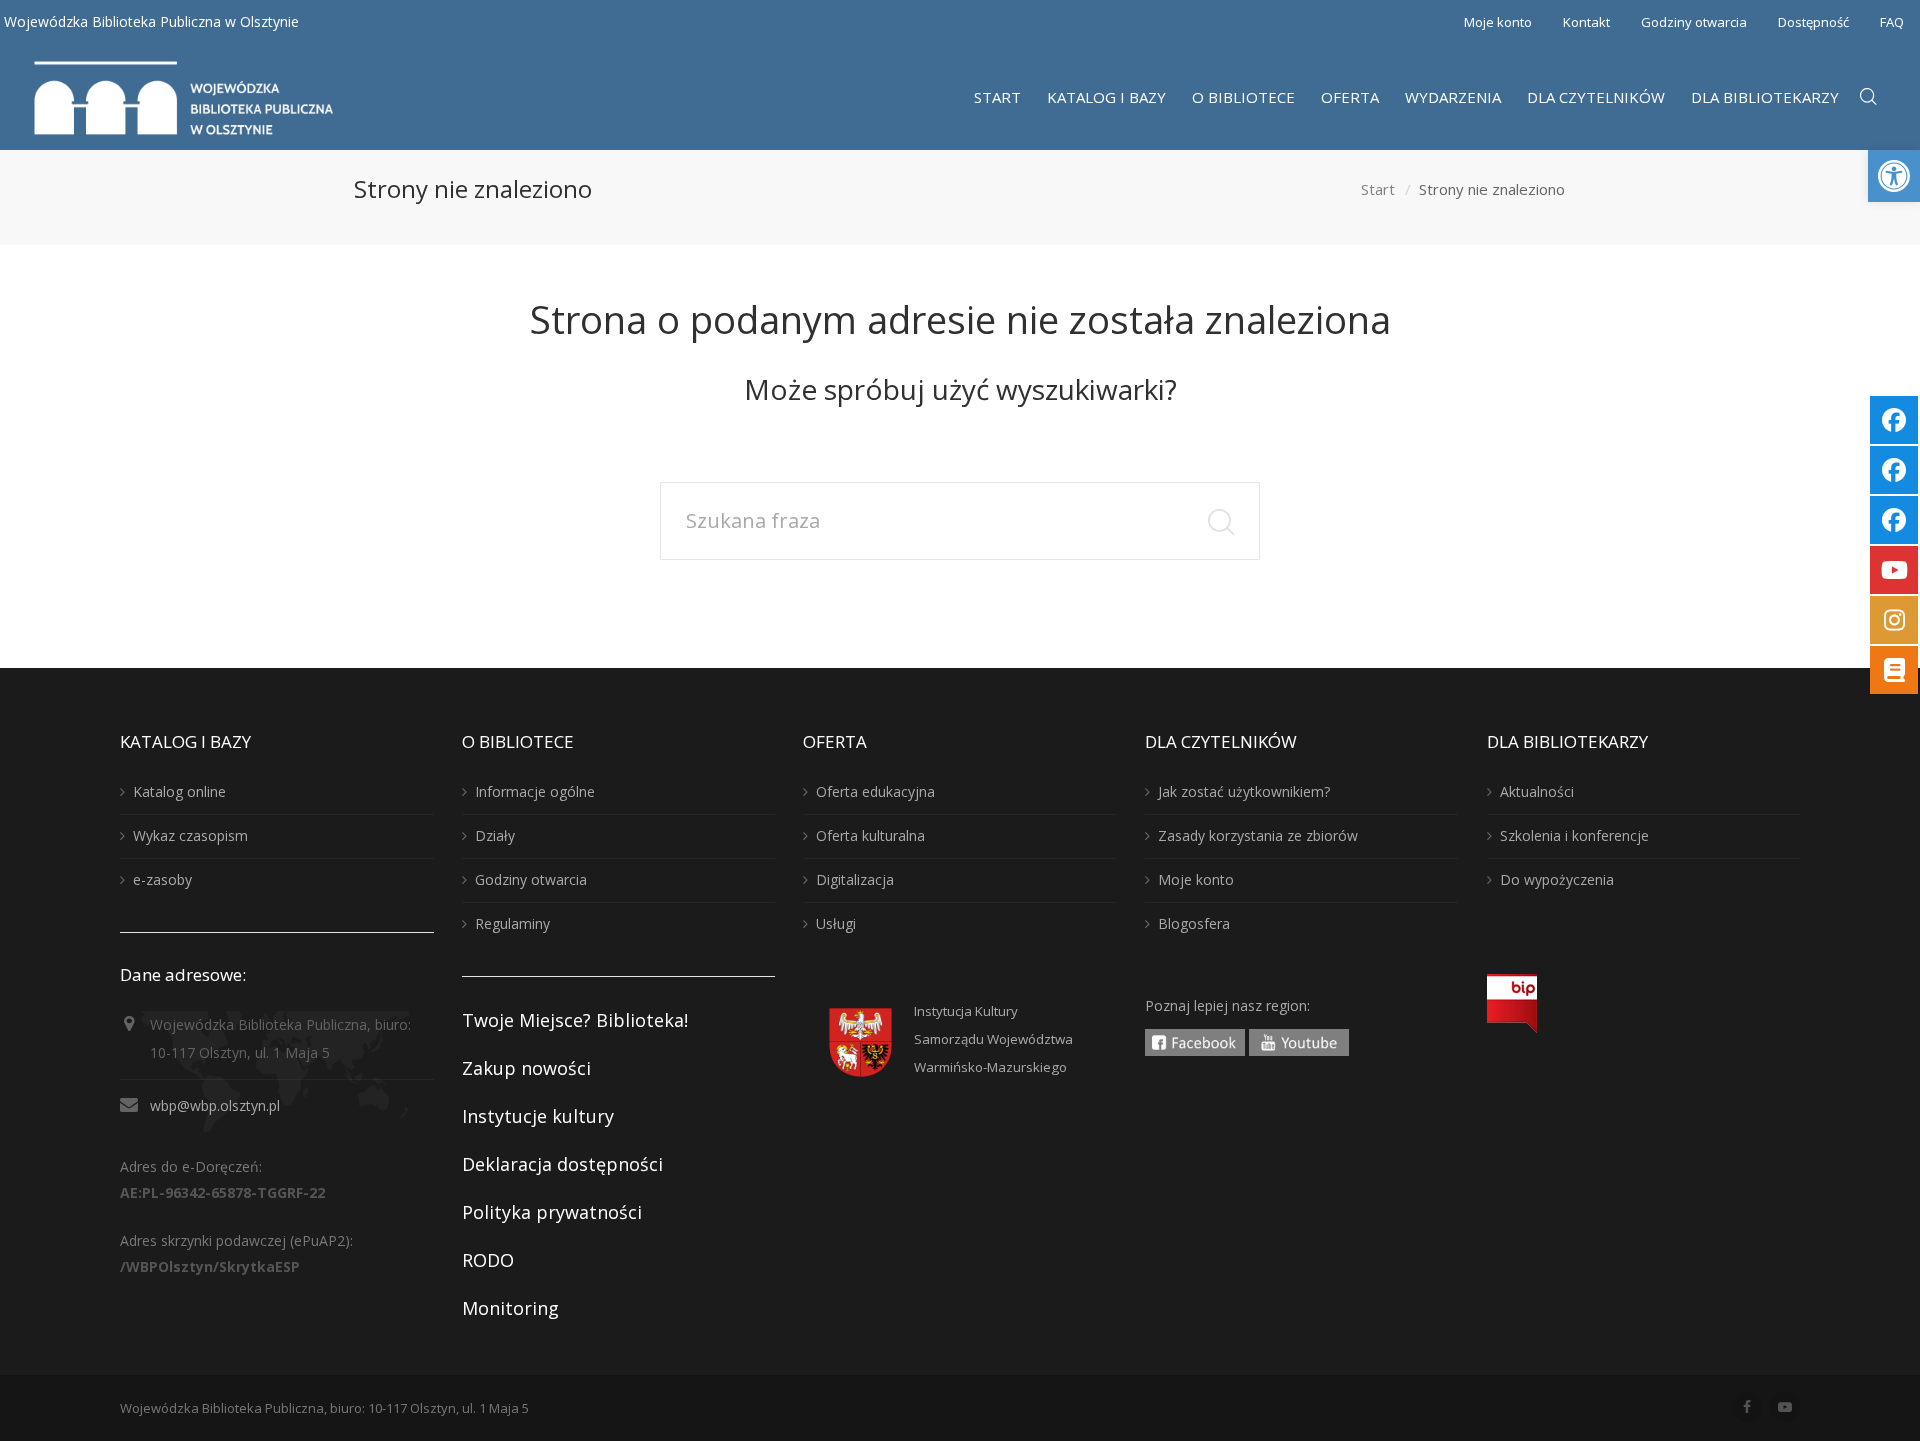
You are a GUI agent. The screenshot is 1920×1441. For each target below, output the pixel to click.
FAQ (1892, 22)
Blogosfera (1194, 923)
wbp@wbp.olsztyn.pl (215, 1105)
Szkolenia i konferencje (1574, 835)
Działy (495, 835)
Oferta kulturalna (870, 835)
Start (1378, 189)
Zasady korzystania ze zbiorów (1258, 835)
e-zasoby (162, 879)
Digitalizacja (855, 879)
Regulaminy (512, 923)
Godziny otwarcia (1694, 22)
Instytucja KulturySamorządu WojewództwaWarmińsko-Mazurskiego (993, 1039)
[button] (1894, 176)
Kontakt (1586, 22)
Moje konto (1498, 22)
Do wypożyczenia (1557, 879)
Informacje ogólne (535, 791)
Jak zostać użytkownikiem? (1244, 791)
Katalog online (179, 791)
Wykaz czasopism (190, 835)
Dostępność (1813, 22)
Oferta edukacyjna (875, 791)
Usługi (836, 923)
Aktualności (1537, 791)
